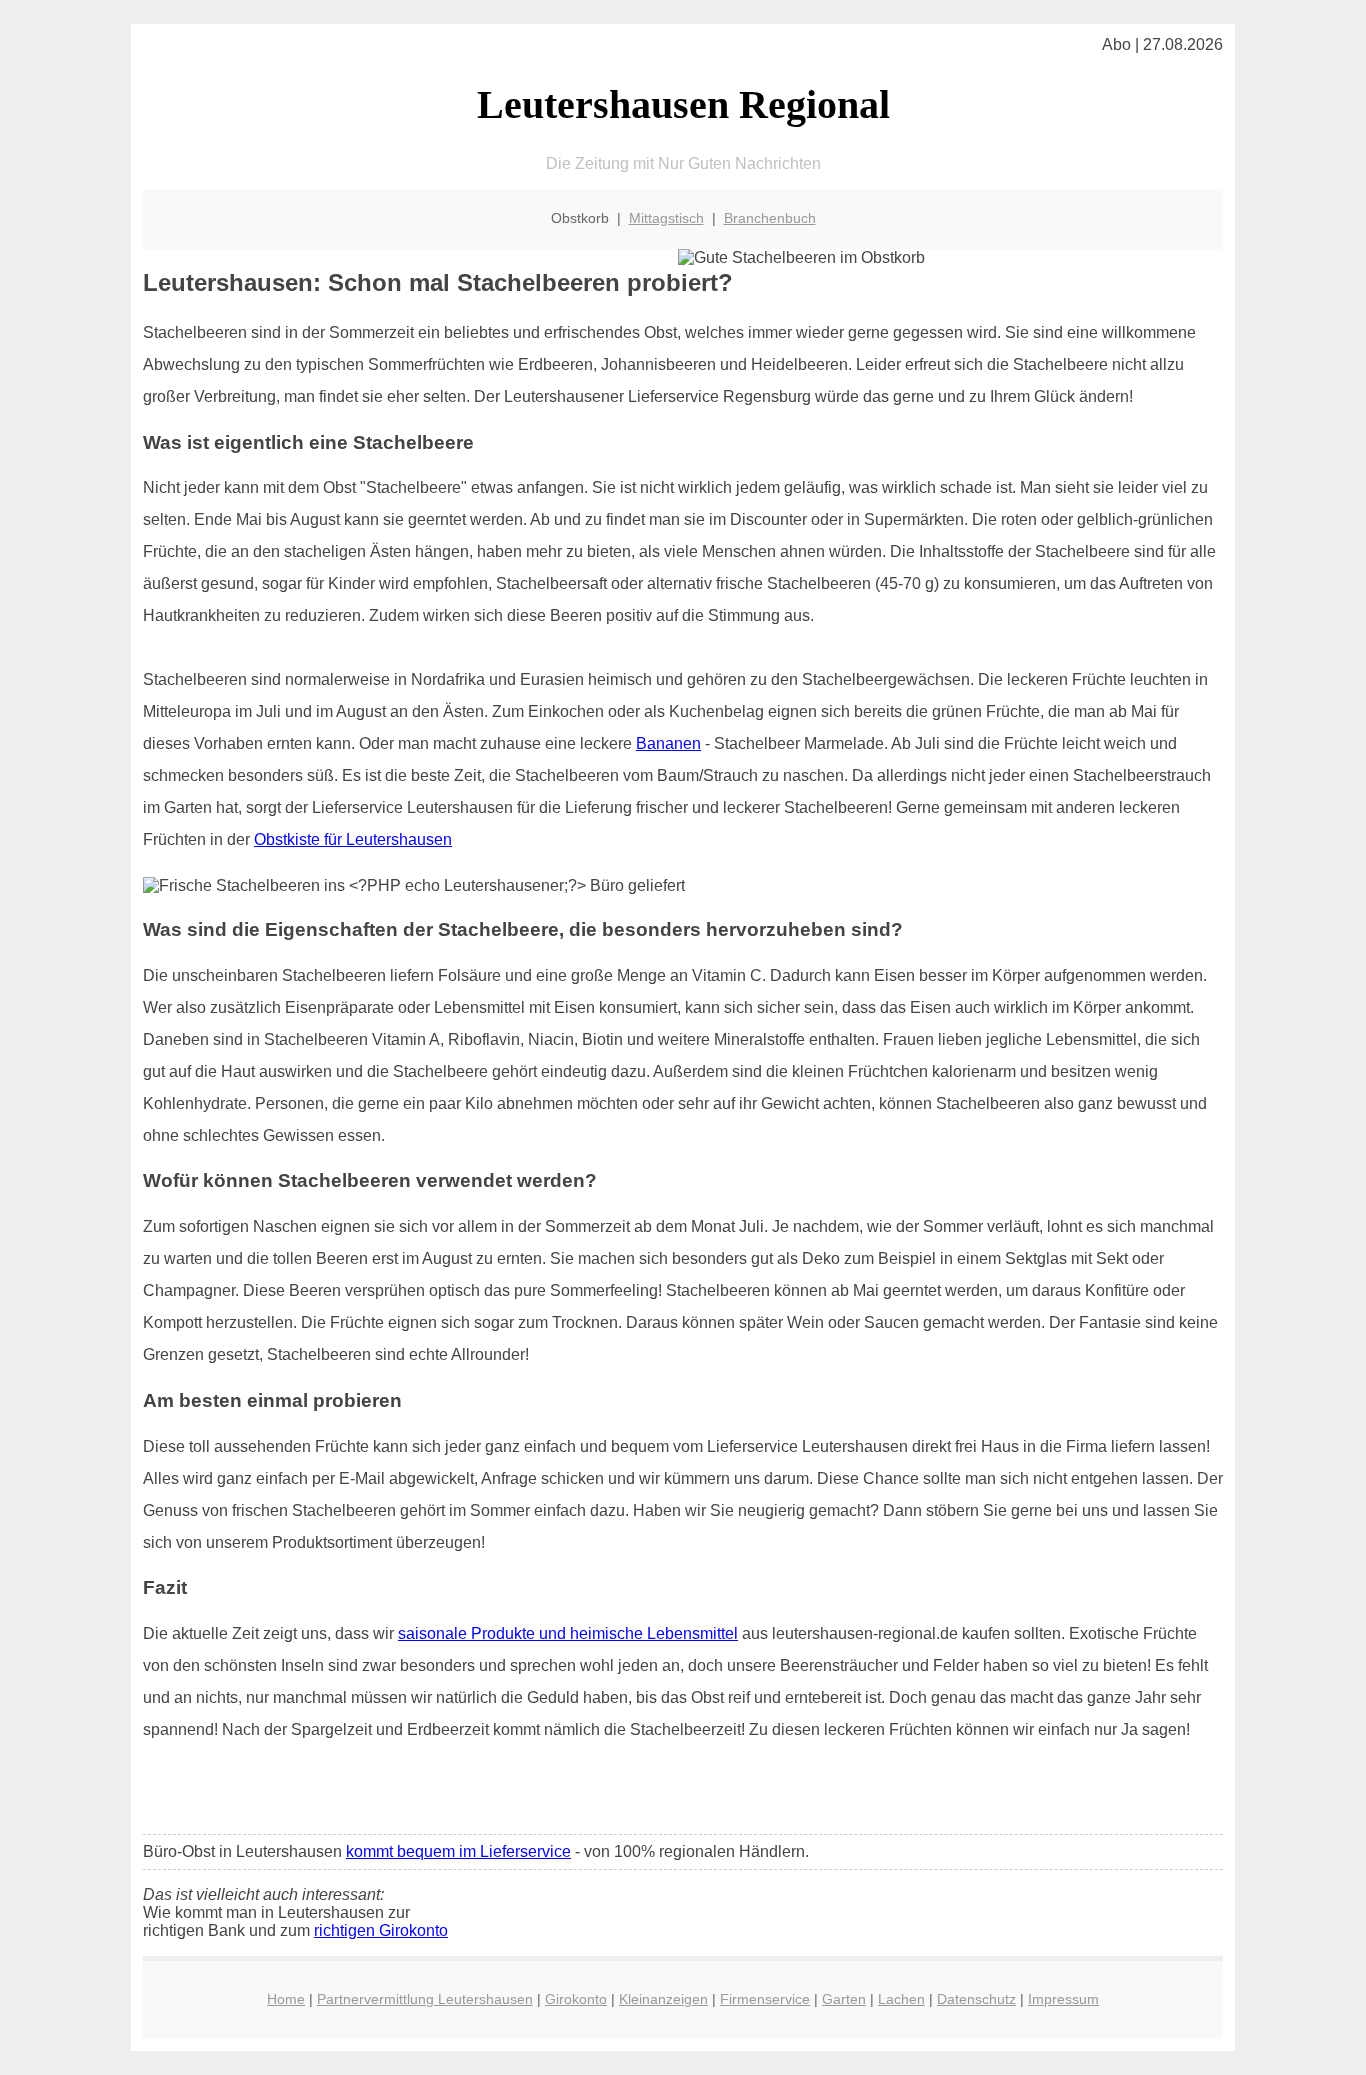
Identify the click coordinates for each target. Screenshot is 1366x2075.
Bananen (668, 743)
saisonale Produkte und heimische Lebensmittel (568, 1633)
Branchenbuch (770, 218)
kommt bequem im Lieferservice (458, 1851)
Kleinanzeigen (663, 1999)
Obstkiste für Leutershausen (353, 839)
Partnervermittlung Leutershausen (425, 1999)
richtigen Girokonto (381, 1930)
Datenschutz (976, 1999)
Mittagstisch (666, 218)
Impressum (1063, 1999)
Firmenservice (765, 1999)
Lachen (901, 1999)
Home (286, 1999)
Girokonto (576, 1999)
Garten (844, 1999)
